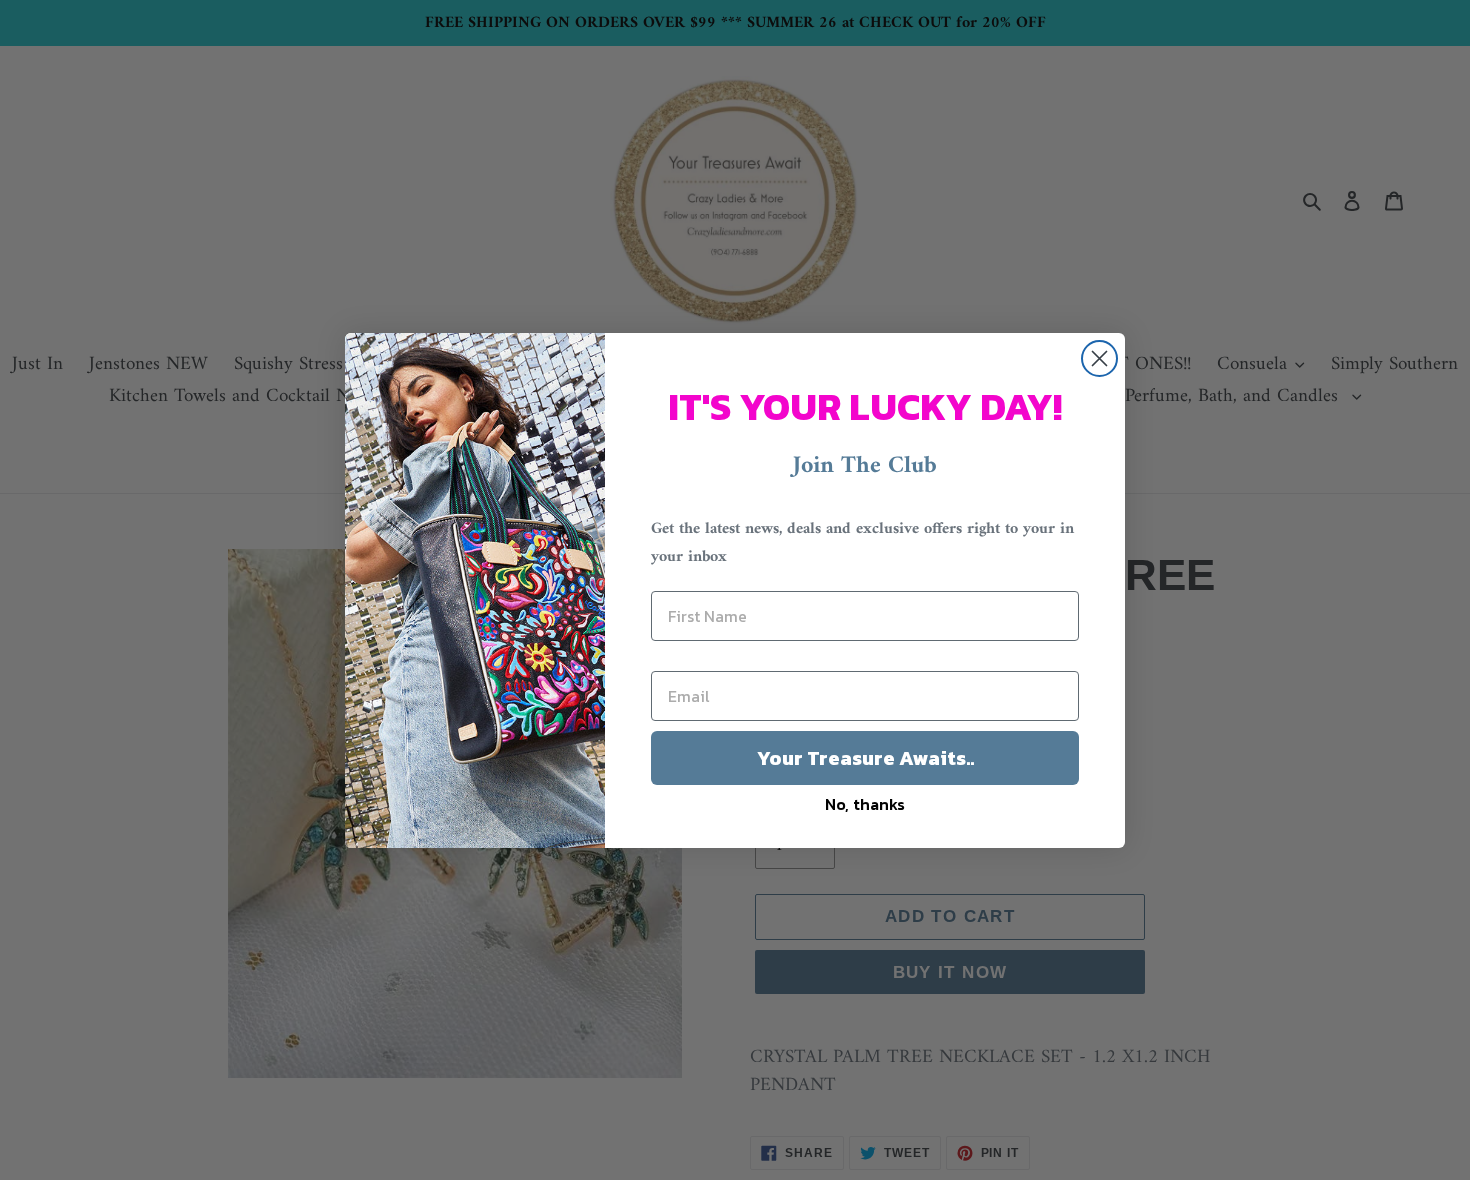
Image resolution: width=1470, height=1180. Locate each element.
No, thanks (865, 804)
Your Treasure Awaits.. (865, 758)
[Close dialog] (1099, 358)
